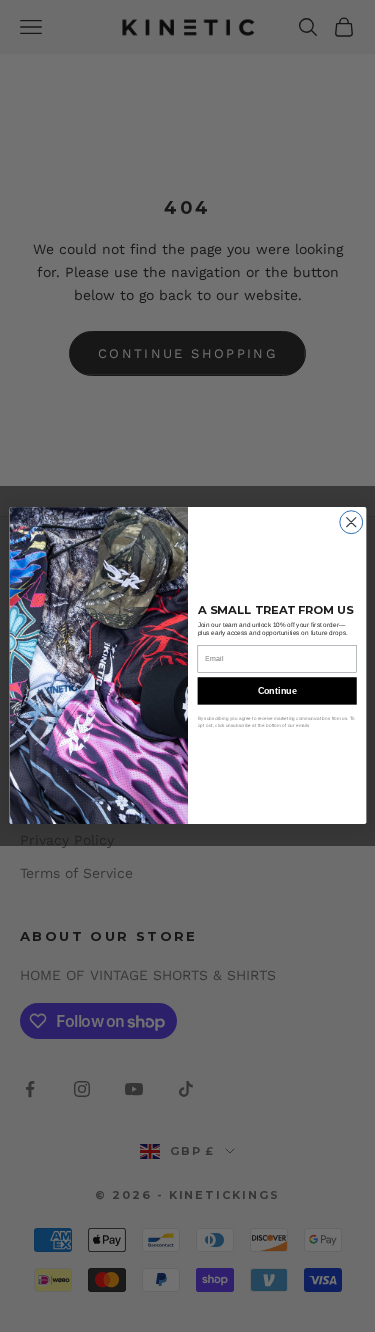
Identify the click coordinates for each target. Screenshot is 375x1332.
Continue (276, 691)
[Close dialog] (350, 522)
